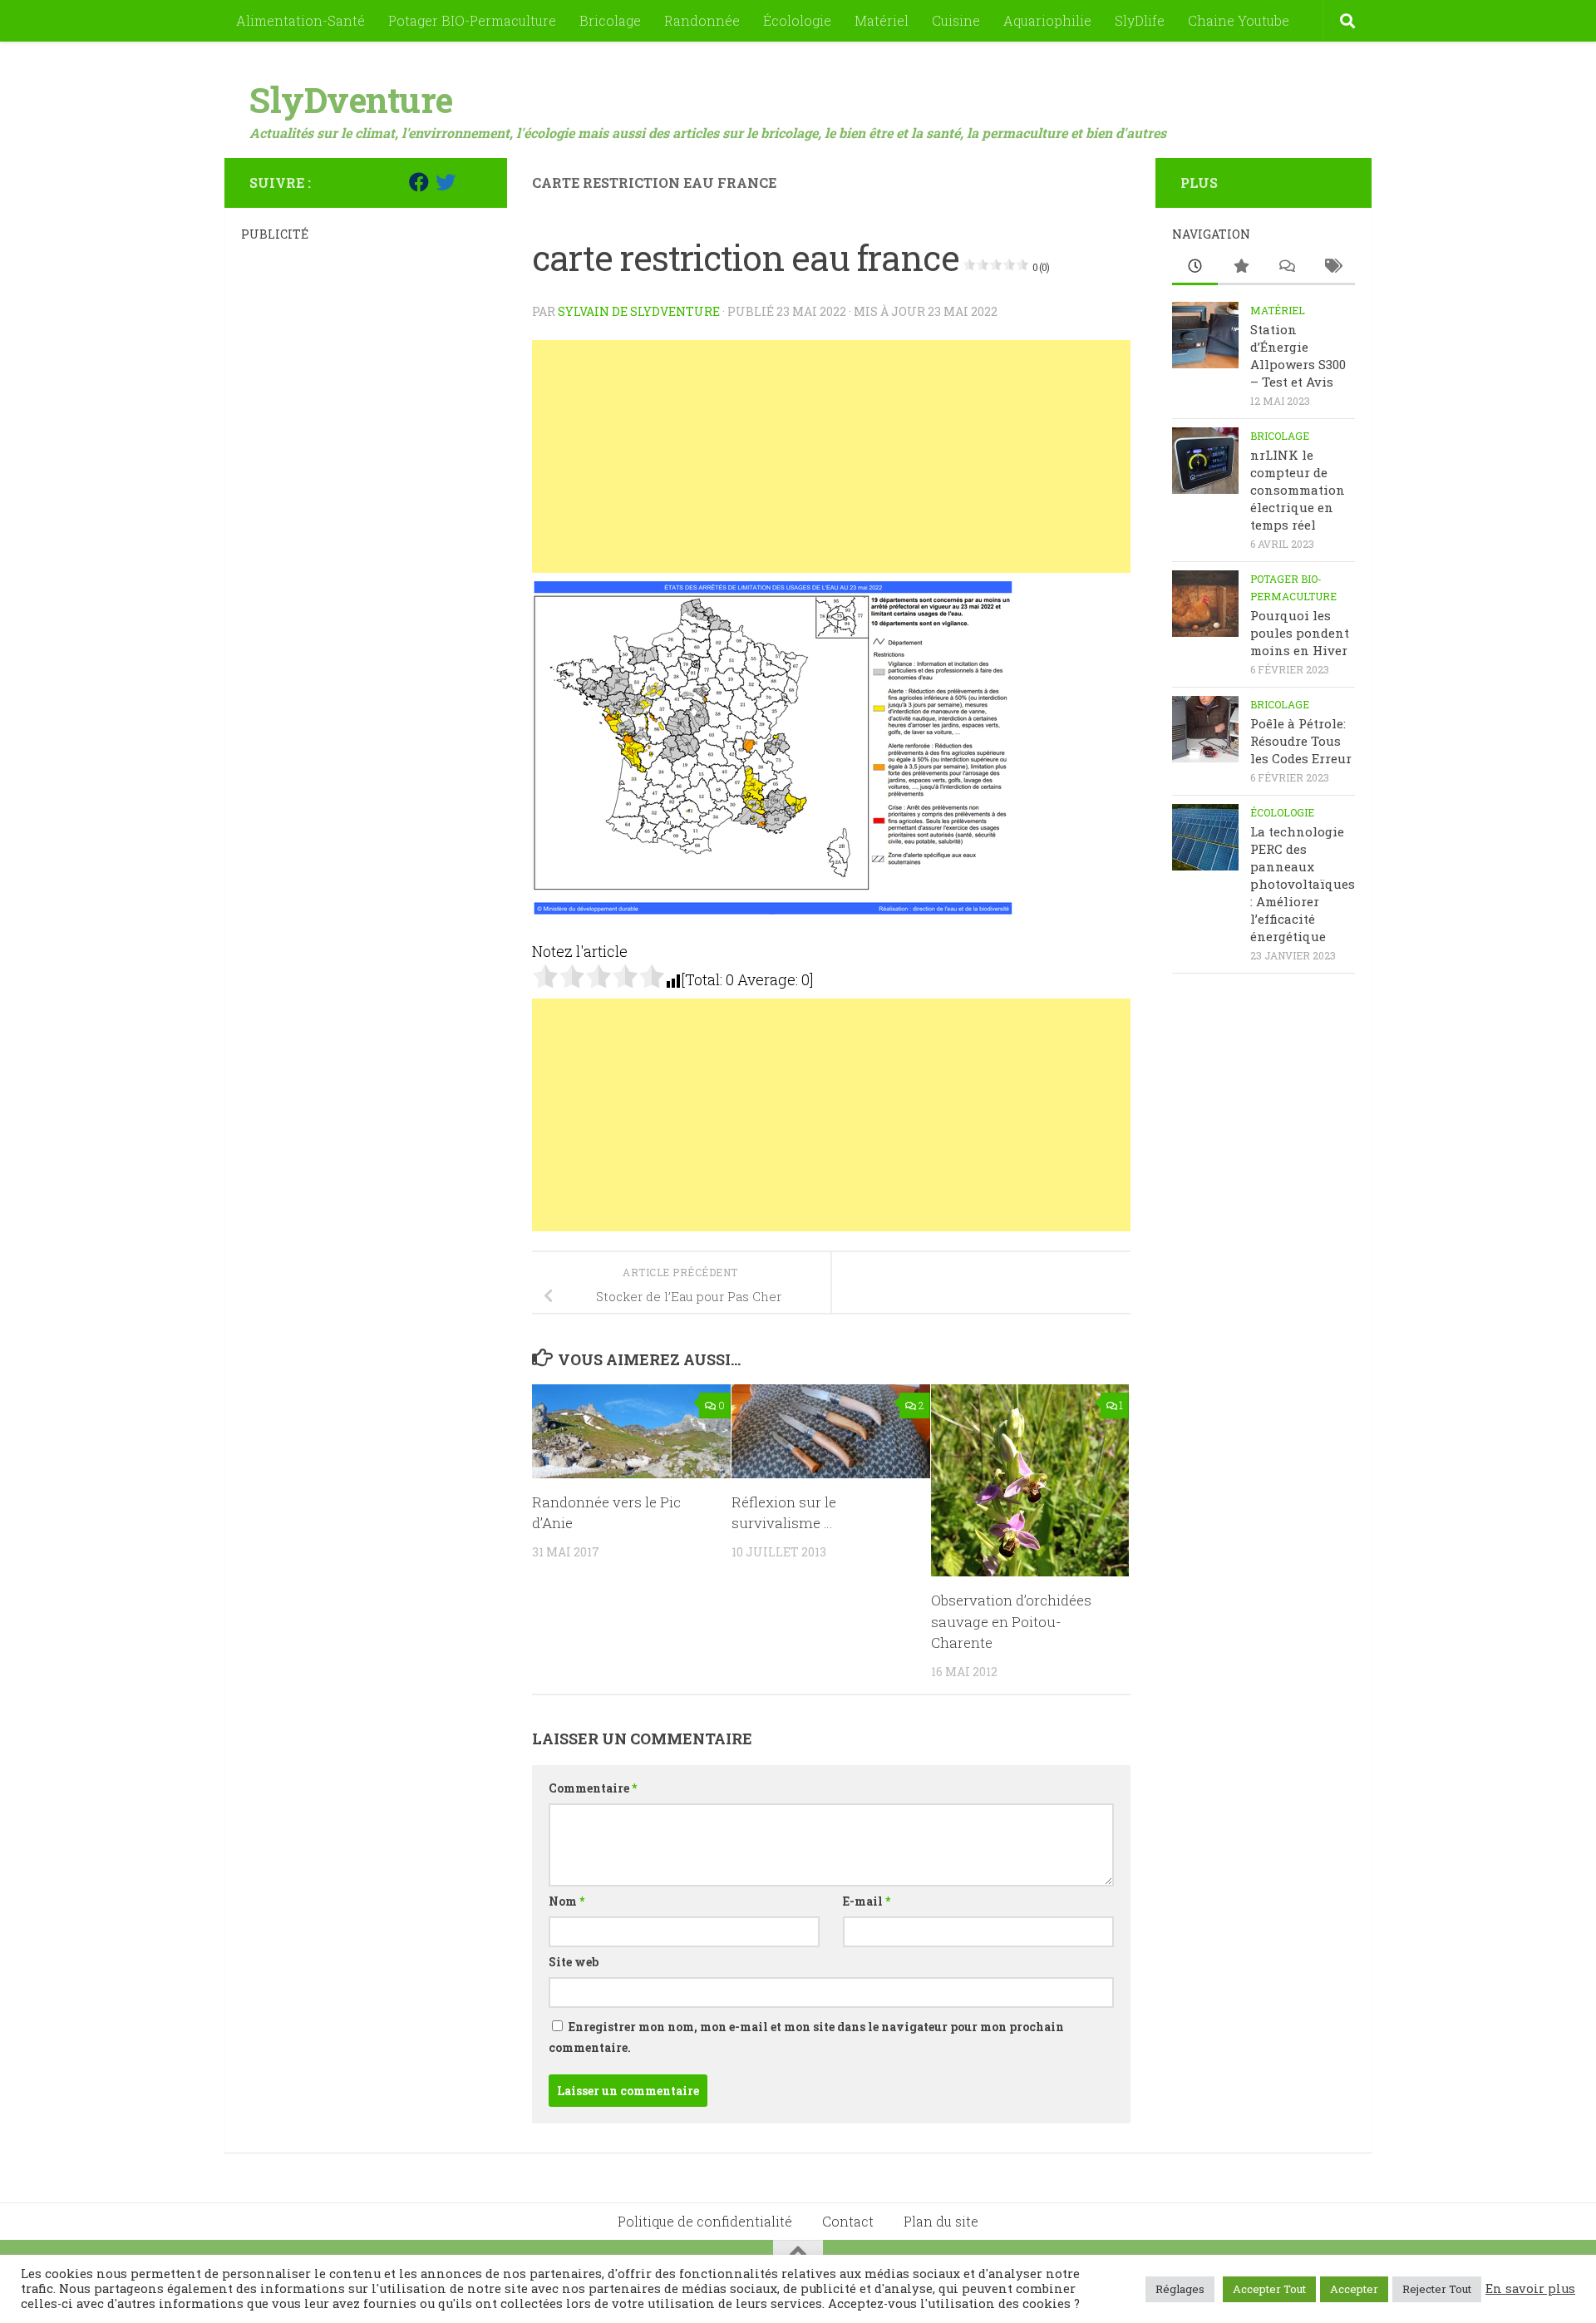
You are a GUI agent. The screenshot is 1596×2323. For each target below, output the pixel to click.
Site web (574, 1962)
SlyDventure (351, 99)
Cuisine (956, 20)
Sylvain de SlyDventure (639, 311)
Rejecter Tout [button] (1437, 2289)
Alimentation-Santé (300, 20)
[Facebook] (419, 182)
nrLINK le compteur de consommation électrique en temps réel (1298, 490)
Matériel (882, 20)
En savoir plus (1530, 2289)
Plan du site (941, 2221)
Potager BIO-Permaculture (472, 20)
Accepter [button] (1354, 2289)
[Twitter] (446, 182)
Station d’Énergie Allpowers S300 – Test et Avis (1298, 355)
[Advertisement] (831, 456)
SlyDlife (1140, 20)
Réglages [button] (1180, 2289)
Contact (848, 2221)
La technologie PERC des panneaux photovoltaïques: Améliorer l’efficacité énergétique (1303, 884)
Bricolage (610, 20)
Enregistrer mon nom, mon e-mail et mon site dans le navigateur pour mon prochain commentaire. (806, 2037)
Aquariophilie (1047, 20)
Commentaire (593, 1788)
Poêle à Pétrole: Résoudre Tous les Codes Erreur (1301, 741)
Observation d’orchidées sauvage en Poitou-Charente (1011, 1621)
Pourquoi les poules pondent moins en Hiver (1300, 633)
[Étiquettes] (1332, 267)
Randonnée (702, 20)
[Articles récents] (1195, 267)
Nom (566, 1901)
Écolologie (797, 20)
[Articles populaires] (1241, 267)
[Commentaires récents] (1286, 267)
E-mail (867, 1901)
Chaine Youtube (1239, 20)
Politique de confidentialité (705, 2221)
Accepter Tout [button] (1269, 2289)
